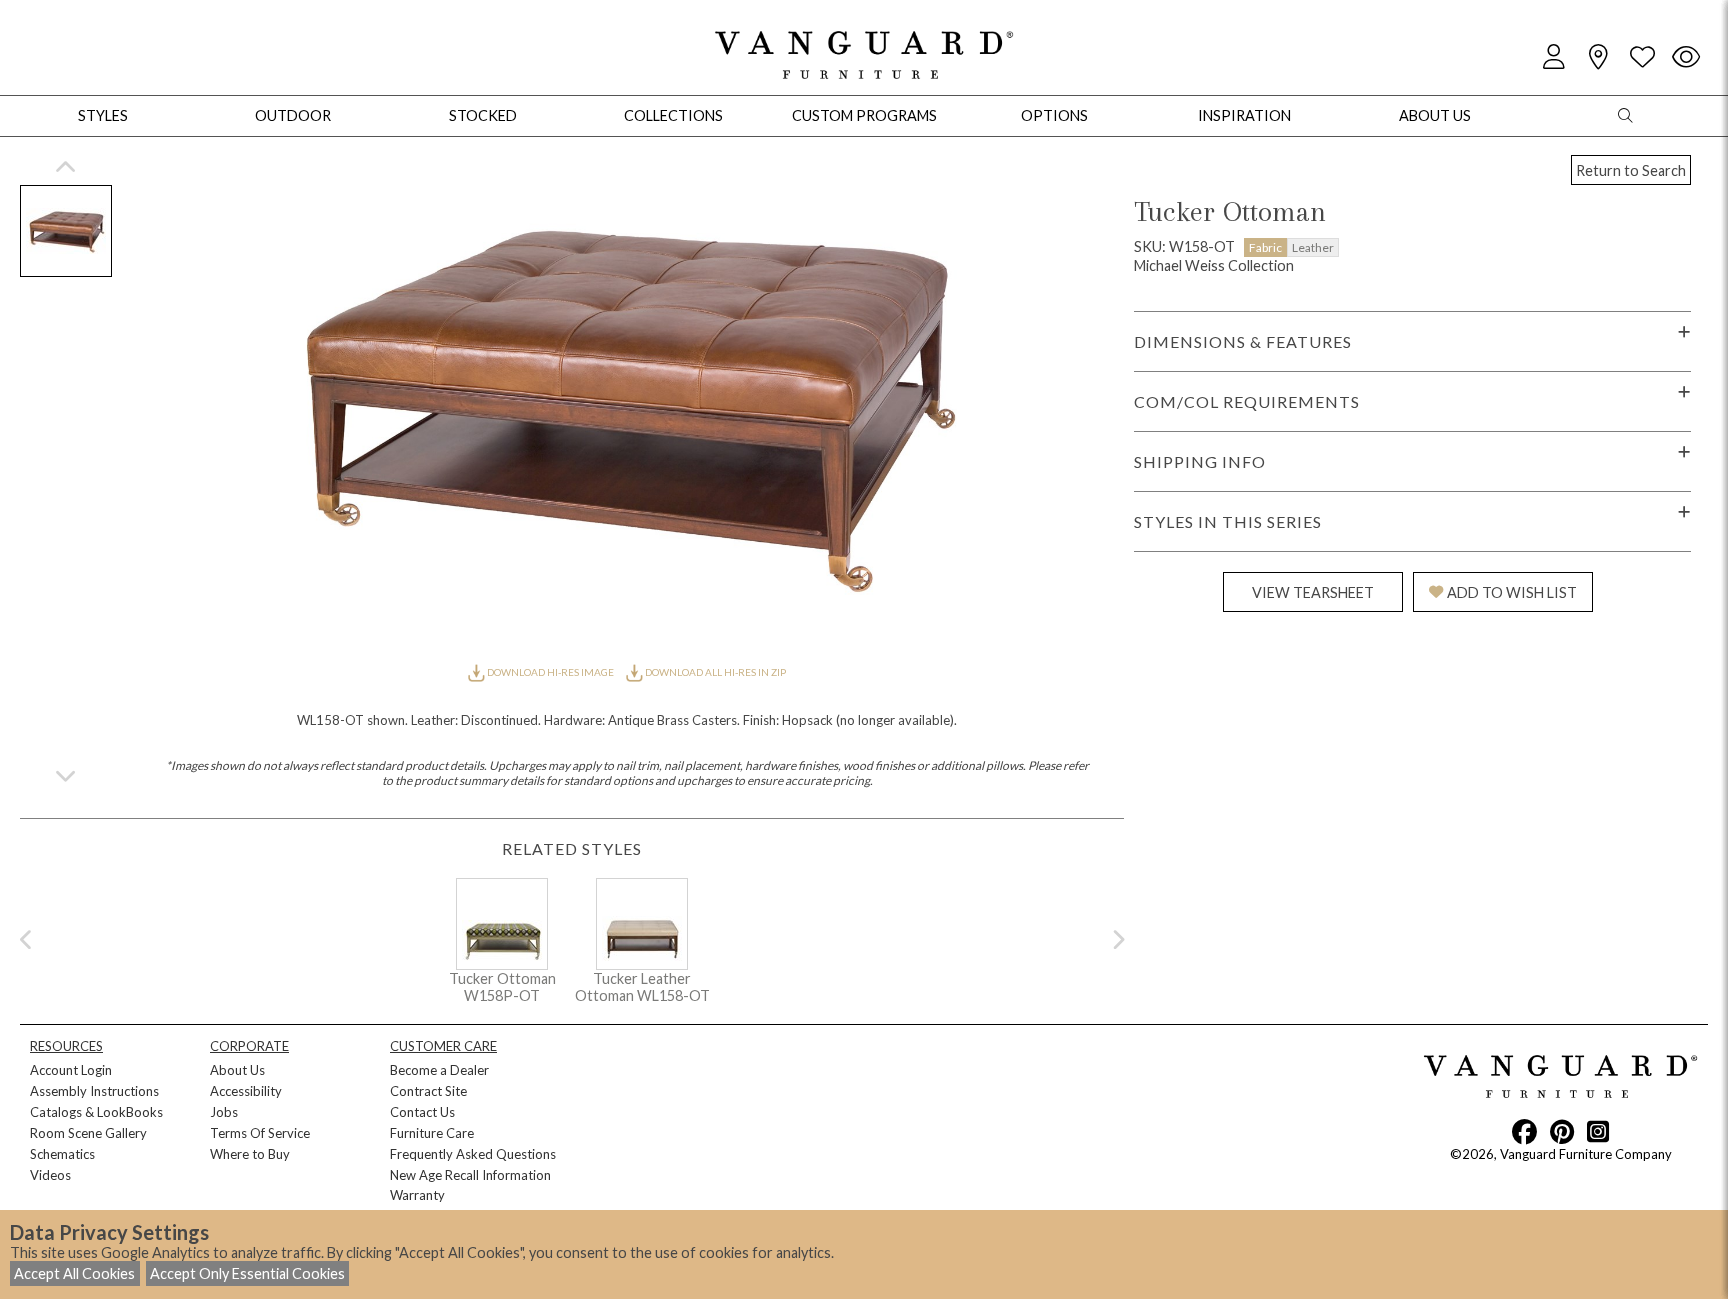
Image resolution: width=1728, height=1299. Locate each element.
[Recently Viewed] (1686, 57)
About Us (237, 1070)
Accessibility (246, 1091)
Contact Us (422, 1112)
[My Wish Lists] (1642, 57)
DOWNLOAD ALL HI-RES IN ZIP (714, 672)
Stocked (483, 115)
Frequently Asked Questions (473, 1154)
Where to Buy (250, 1154)
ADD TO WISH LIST (1512, 592)
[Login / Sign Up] (1554, 57)
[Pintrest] (1562, 1131)
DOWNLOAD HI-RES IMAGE (550, 672)
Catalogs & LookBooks (96, 1112)
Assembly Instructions (94, 1091)
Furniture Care (432, 1133)
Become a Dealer (439, 1070)
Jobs (224, 1112)
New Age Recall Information (470, 1175)
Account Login (71, 1070)
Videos (50, 1175)
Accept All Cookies (74, 1273)
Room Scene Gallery (88, 1133)
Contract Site (428, 1091)
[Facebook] (1524, 1131)
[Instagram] (1598, 1131)
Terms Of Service (260, 1133)
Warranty (417, 1195)
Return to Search (1631, 170)
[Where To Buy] (1598, 57)
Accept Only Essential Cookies (247, 1273)
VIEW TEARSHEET (1313, 592)
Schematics (62, 1154)
